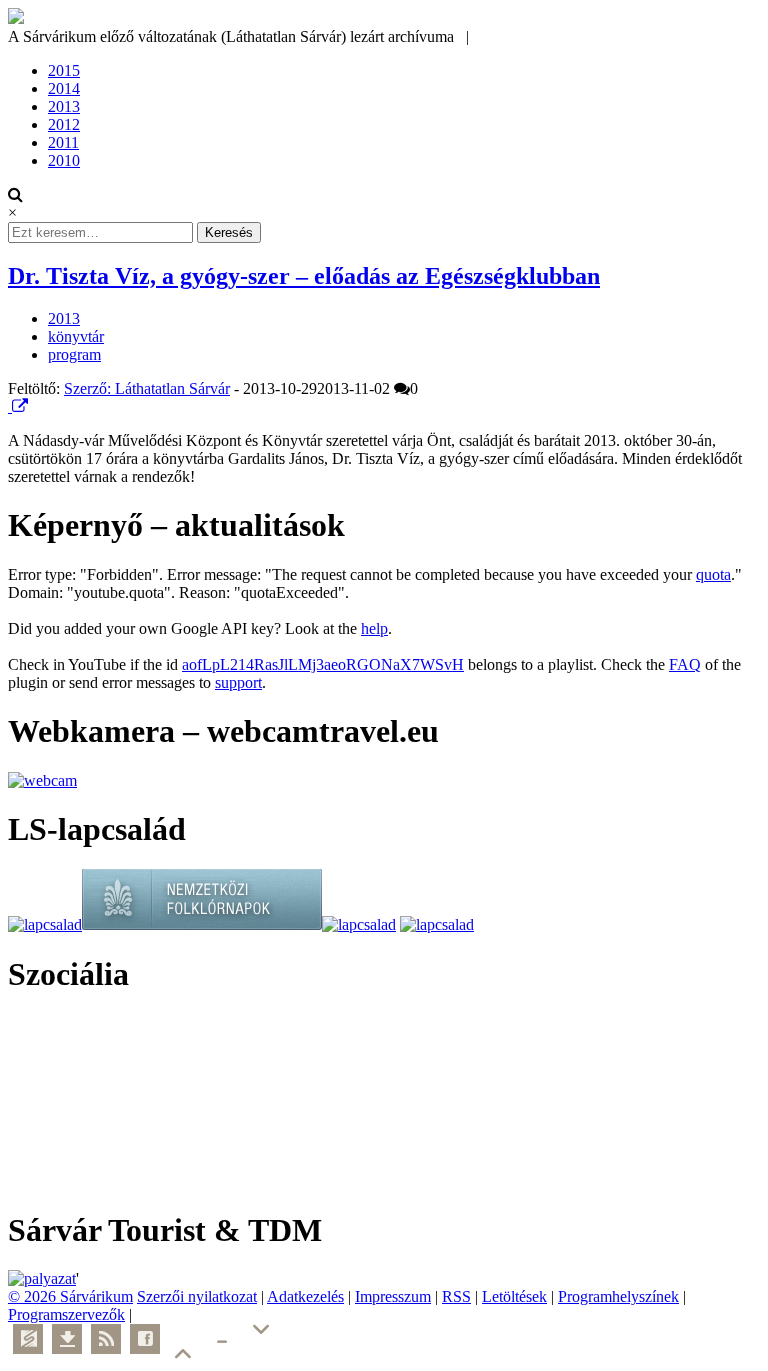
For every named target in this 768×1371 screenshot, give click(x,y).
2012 (64, 124)
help (374, 628)
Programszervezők (66, 1314)
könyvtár (76, 336)
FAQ (685, 664)
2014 (64, 88)
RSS (456, 1296)
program (74, 354)
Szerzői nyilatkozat (197, 1296)
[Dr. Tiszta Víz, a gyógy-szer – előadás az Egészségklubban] (10, 406)
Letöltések (514, 1296)
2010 (64, 160)
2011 (63, 142)
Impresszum (393, 1296)
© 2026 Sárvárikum (70, 1296)
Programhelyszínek (618, 1296)
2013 (64, 106)
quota (713, 574)
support (238, 682)
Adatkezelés (305, 1296)
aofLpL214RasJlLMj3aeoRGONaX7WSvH (323, 664)
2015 (64, 70)
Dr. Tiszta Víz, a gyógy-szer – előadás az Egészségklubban (304, 276)
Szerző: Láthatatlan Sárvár (147, 388)
